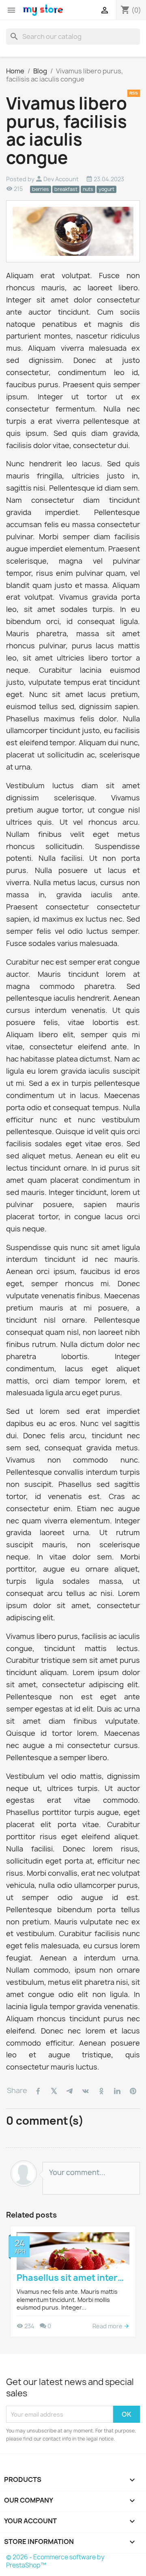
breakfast (66, 189)
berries (41, 189)
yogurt (106, 189)
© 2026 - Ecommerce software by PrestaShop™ (55, 2561)
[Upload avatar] (24, 2174)
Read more (108, 2326)
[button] (16, 2282)
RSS (134, 93)
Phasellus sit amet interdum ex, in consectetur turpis (73, 2278)
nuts (88, 189)
